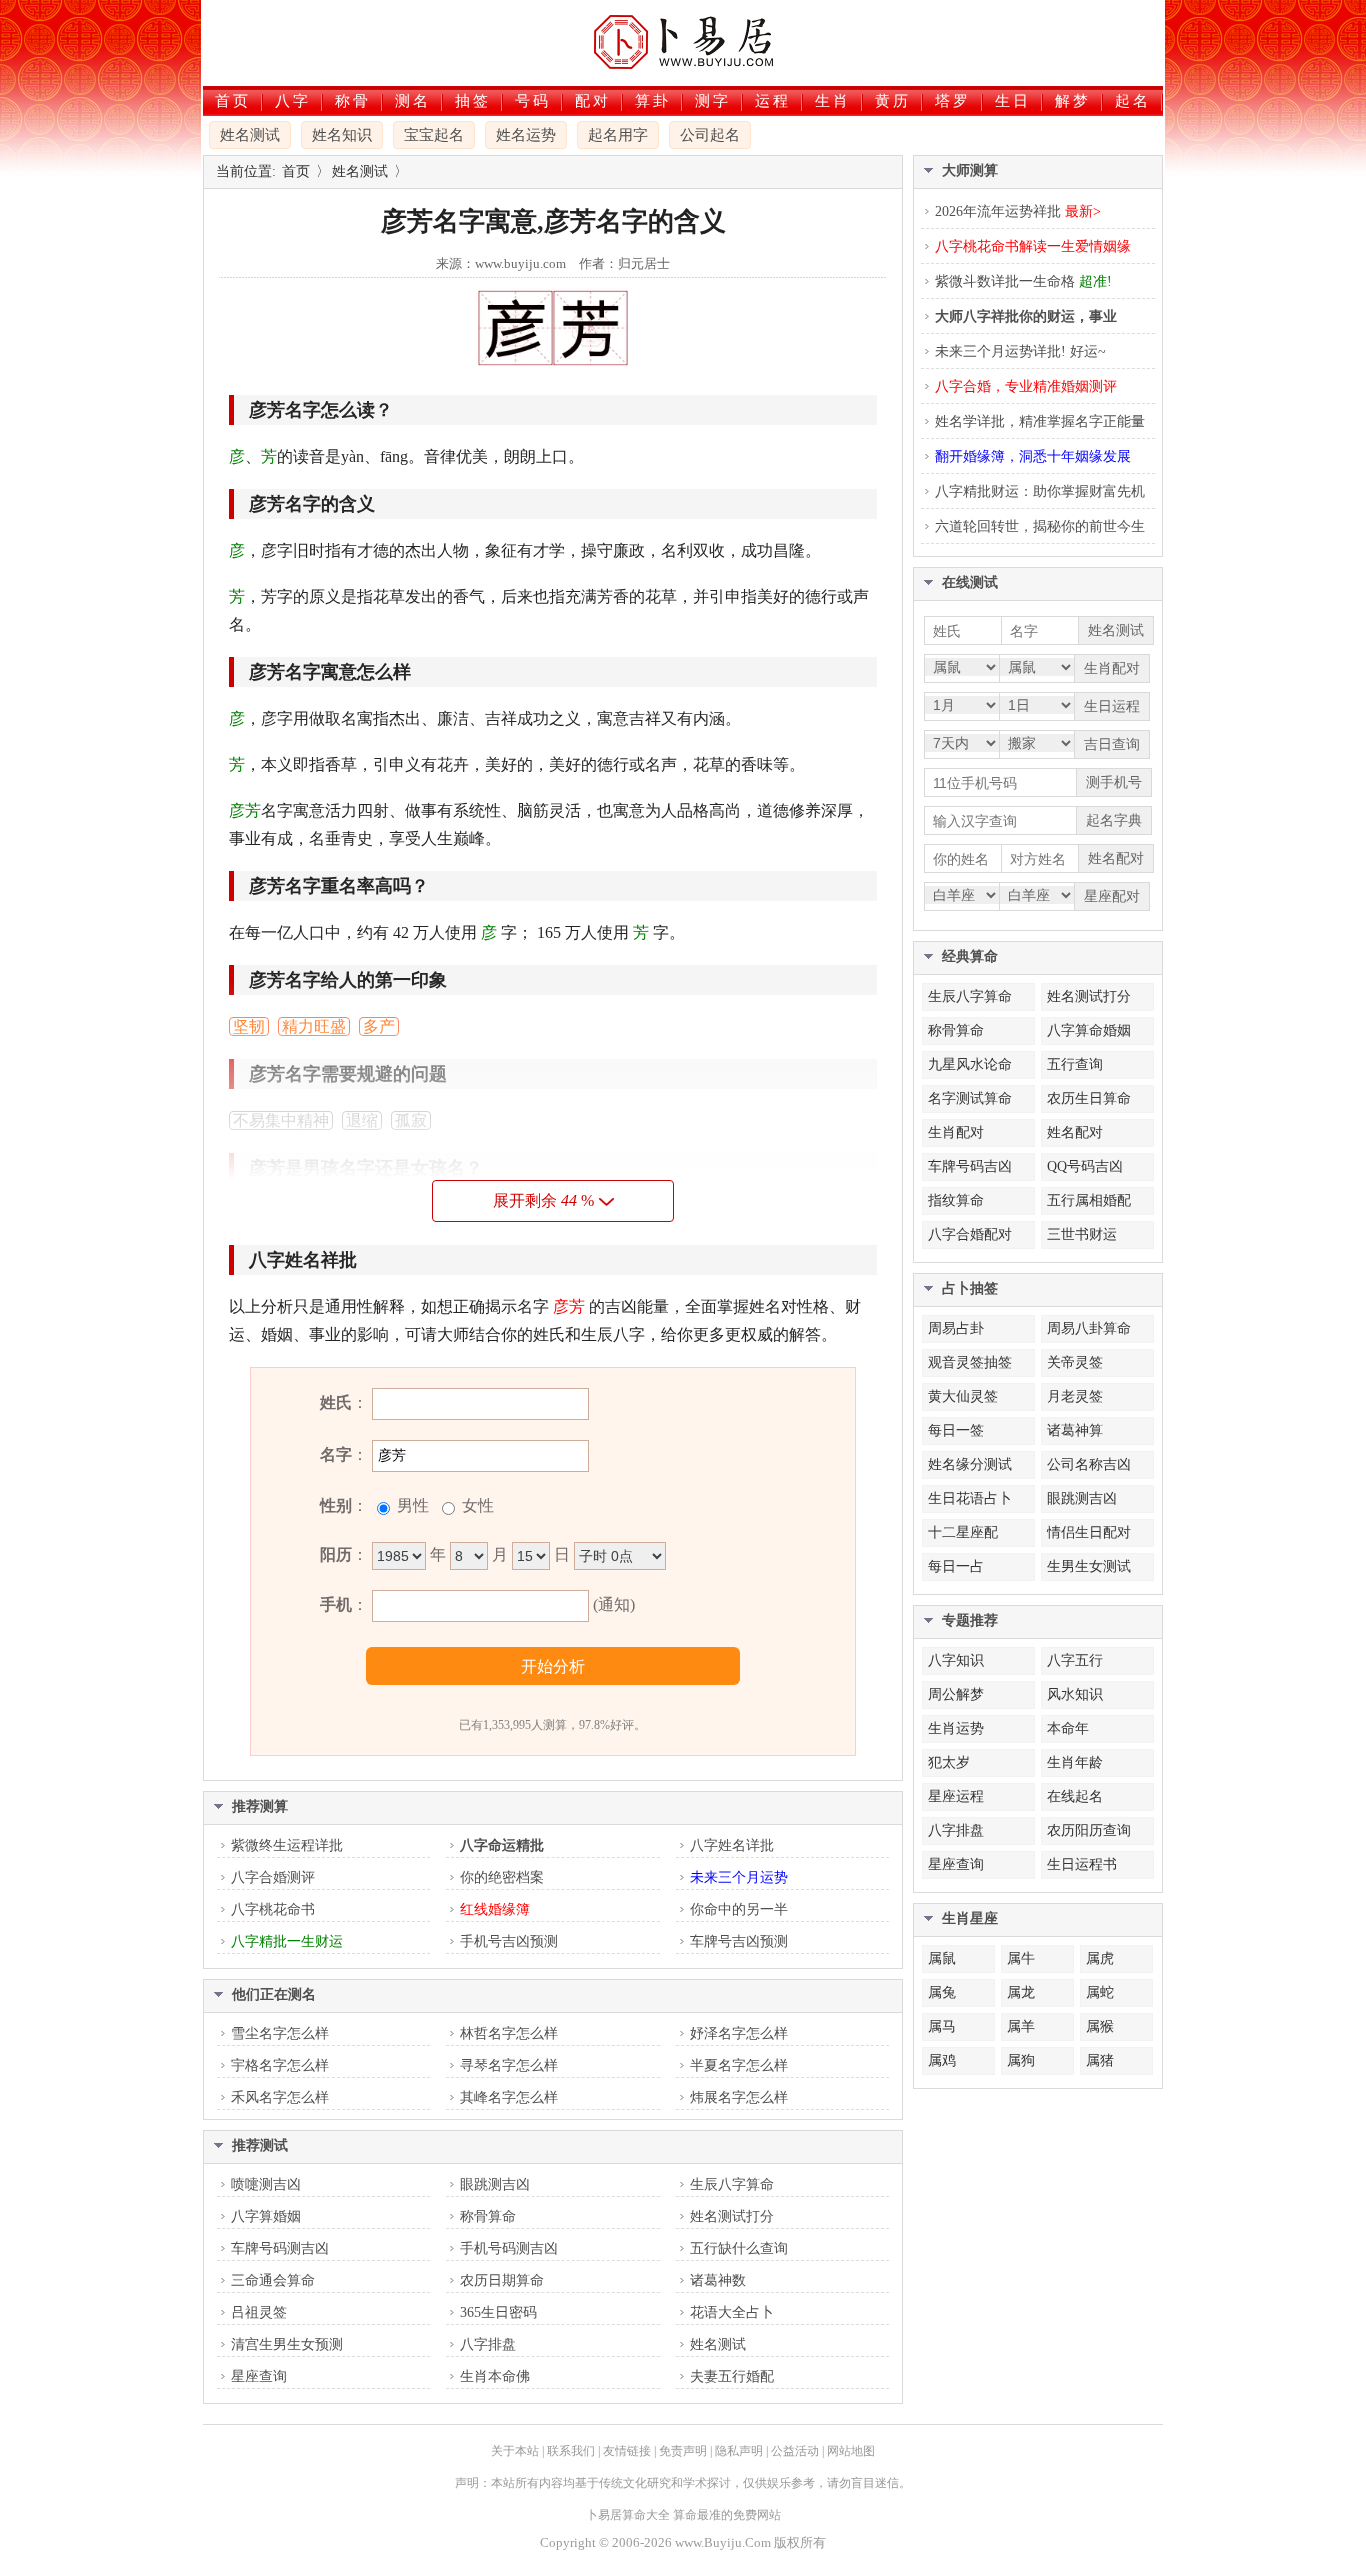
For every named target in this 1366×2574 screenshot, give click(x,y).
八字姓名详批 (732, 1845)
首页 (233, 101)
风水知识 (1075, 1694)
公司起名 (710, 135)
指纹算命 (956, 1200)
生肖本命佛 (495, 2376)
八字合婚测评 (273, 1877)
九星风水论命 (970, 1064)
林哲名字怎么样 (509, 2033)
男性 (411, 1505)
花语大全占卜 (732, 2312)
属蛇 (1100, 1992)
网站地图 (851, 2451)
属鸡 (942, 2060)
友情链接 (627, 2451)
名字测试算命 (970, 1098)
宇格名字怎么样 (280, 2065)
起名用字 (618, 135)
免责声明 (683, 2451)
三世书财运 (1082, 1234)
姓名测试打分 (732, 2216)
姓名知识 (342, 135)
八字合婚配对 (970, 1234)
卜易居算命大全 (628, 2515)
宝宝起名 (434, 135)
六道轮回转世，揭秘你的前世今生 (1040, 526)
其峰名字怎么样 (509, 2097)
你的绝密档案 (502, 1877)
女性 (476, 1505)
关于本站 (515, 2451)
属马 (942, 2026)
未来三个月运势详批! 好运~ (1020, 351)
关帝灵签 (1075, 1362)
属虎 (1100, 1958)
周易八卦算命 (1089, 1328)
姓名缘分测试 (970, 1464)
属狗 (1021, 2060)
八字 (293, 101)
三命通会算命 (273, 2280)
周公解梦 (956, 1694)
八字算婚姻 (266, 2216)
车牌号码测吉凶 (280, 2248)
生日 (1013, 101)
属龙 (1021, 1992)
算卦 (653, 101)
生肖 (833, 101)
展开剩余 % (543, 1200)
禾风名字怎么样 (280, 2097)
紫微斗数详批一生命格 (1023, 281)
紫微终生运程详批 (287, 1845)
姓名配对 (1075, 1132)
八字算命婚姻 (1089, 1030)
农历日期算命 (502, 2280)
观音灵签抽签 (970, 1362)
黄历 (893, 101)
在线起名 (1075, 1796)
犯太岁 (949, 1762)
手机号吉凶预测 (509, 1941)
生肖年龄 (1075, 1762)
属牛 (1021, 1958)
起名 (1133, 101)
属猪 (1100, 2060)
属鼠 (942, 1958)
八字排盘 (488, 2344)
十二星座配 (963, 1532)
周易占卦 (956, 1328)
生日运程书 (1082, 1864)
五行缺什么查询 (739, 2248)
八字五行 (1075, 1660)
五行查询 (1075, 1064)
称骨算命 (488, 2216)
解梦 (1073, 101)
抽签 (473, 101)
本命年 (1068, 1728)
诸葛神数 (718, 2280)
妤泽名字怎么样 (739, 2033)
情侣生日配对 (1089, 1532)
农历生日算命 (1089, 1098)
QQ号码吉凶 (1085, 1166)
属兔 (942, 1992)
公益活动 (795, 2451)
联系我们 (571, 2451)
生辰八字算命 (732, 2184)
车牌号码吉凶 (970, 1166)
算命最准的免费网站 (727, 2515)
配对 (593, 101)
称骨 (353, 101)
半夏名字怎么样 (739, 2065)
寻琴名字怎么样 (509, 2065)
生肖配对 (956, 1132)
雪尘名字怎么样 (280, 2033)
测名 (413, 101)
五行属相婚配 (1089, 1200)
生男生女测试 (1089, 1566)
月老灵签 (1075, 1396)
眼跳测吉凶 (495, 2184)
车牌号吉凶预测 (739, 1941)
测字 (713, 101)
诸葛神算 (1075, 1430)
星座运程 (956, 1796)
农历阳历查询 (1089, 1830)
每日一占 (956, 1566)
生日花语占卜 (970, 1498)
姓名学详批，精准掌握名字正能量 (1040, 421)
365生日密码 (498, 2312)
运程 (773, 101)
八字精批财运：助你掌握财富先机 (1040, 491)
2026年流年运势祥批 (1018, 211)
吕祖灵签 (259, 2312)
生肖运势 (956, 1728)
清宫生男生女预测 (287, 2344)
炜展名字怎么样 (739, 2097)
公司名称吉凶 (1089, 1464)
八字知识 (956, 1660)
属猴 (1100, 2026)
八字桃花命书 (273, 1909)
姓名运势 (526, 135)
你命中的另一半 (739, 1909)
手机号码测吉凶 (509, 2248)
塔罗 (953, 101)
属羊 (1021, 2026)
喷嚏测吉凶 (266, 2184)
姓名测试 (250, 135)
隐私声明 (739, 2451)
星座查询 (259, 2376)
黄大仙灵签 (963, 1396)
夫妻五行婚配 (732, 2376)
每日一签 (956, 1430)
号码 (533, 101)
